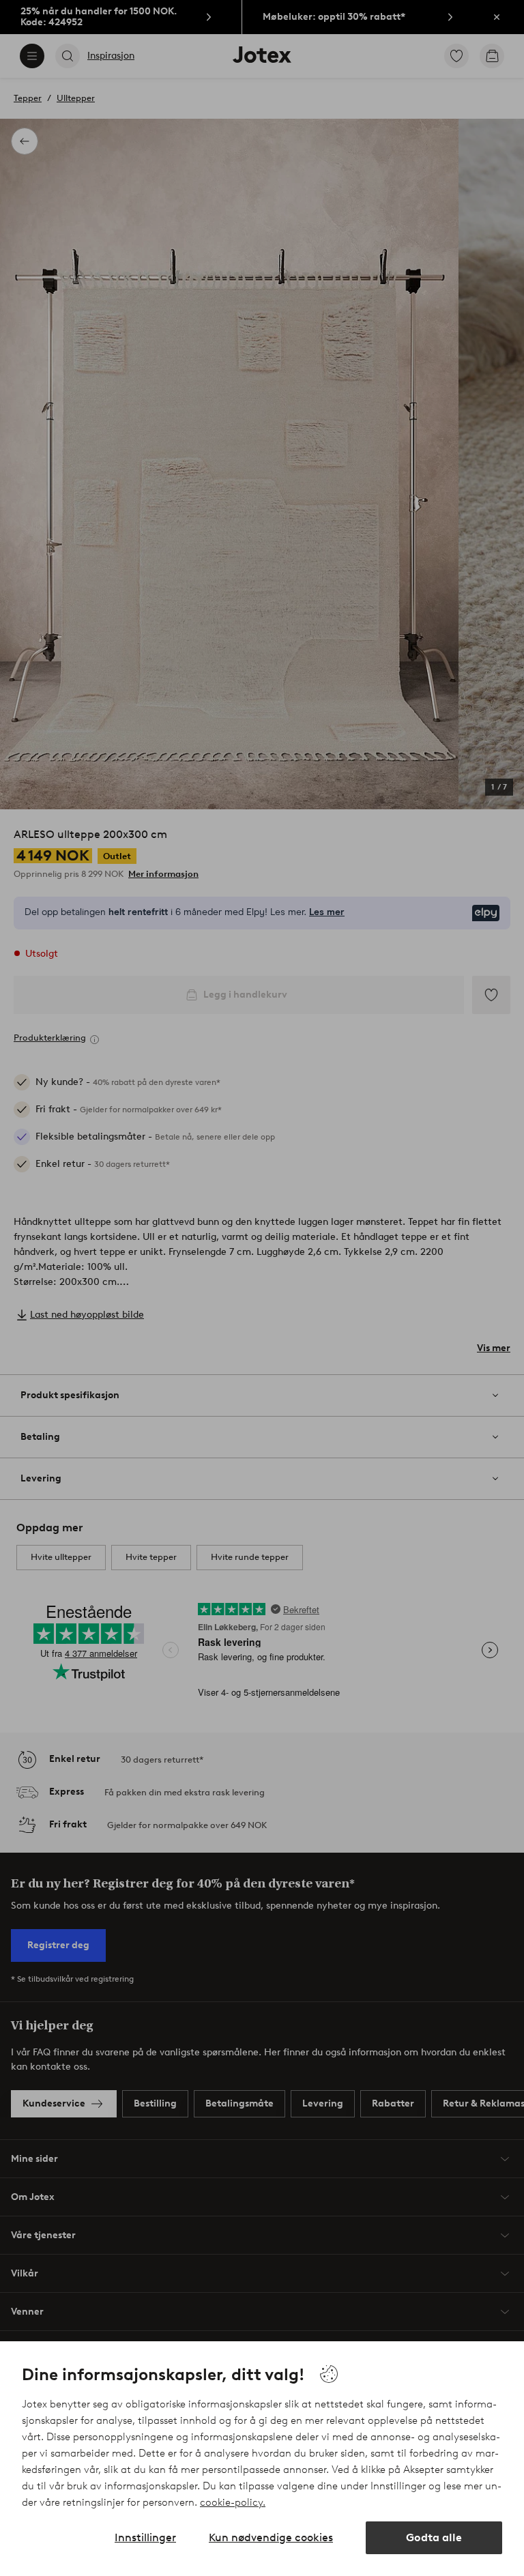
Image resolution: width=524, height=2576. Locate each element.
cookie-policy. (233, 2502)
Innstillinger (145, 2537)
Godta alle (434, 2537)
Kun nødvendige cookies (271, 2537)
